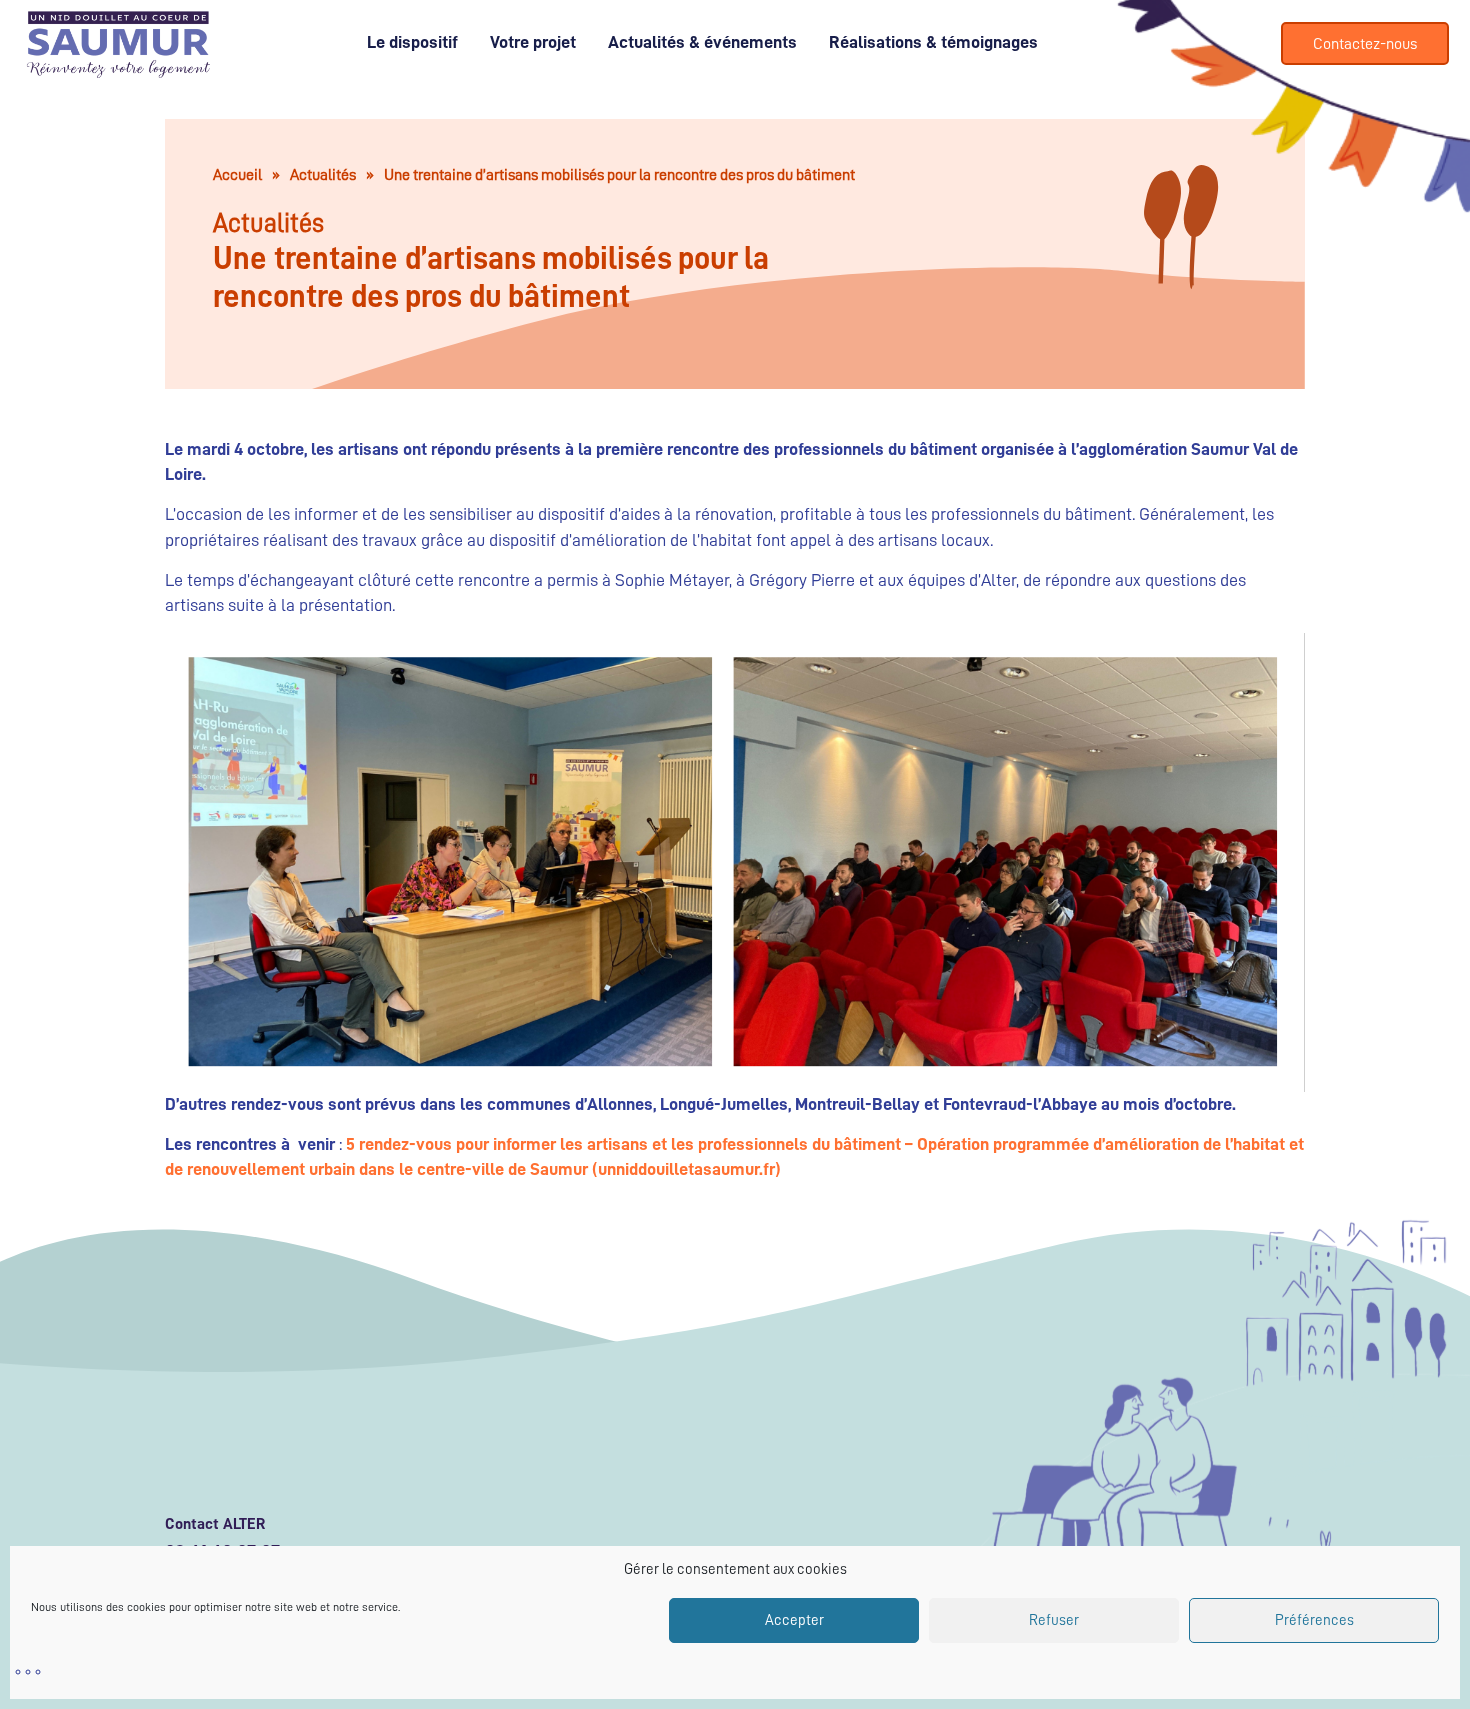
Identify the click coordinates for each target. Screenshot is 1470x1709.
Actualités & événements (702, 42)
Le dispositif (412, 42)
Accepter (794, 1620)
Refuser (1054, 1620)
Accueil (237, 175)
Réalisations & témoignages (933, 42)
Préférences (1314, 1620)
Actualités (323, 175)
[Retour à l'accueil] (31, 43)
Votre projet (533, 42)
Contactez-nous (1365, 44)
